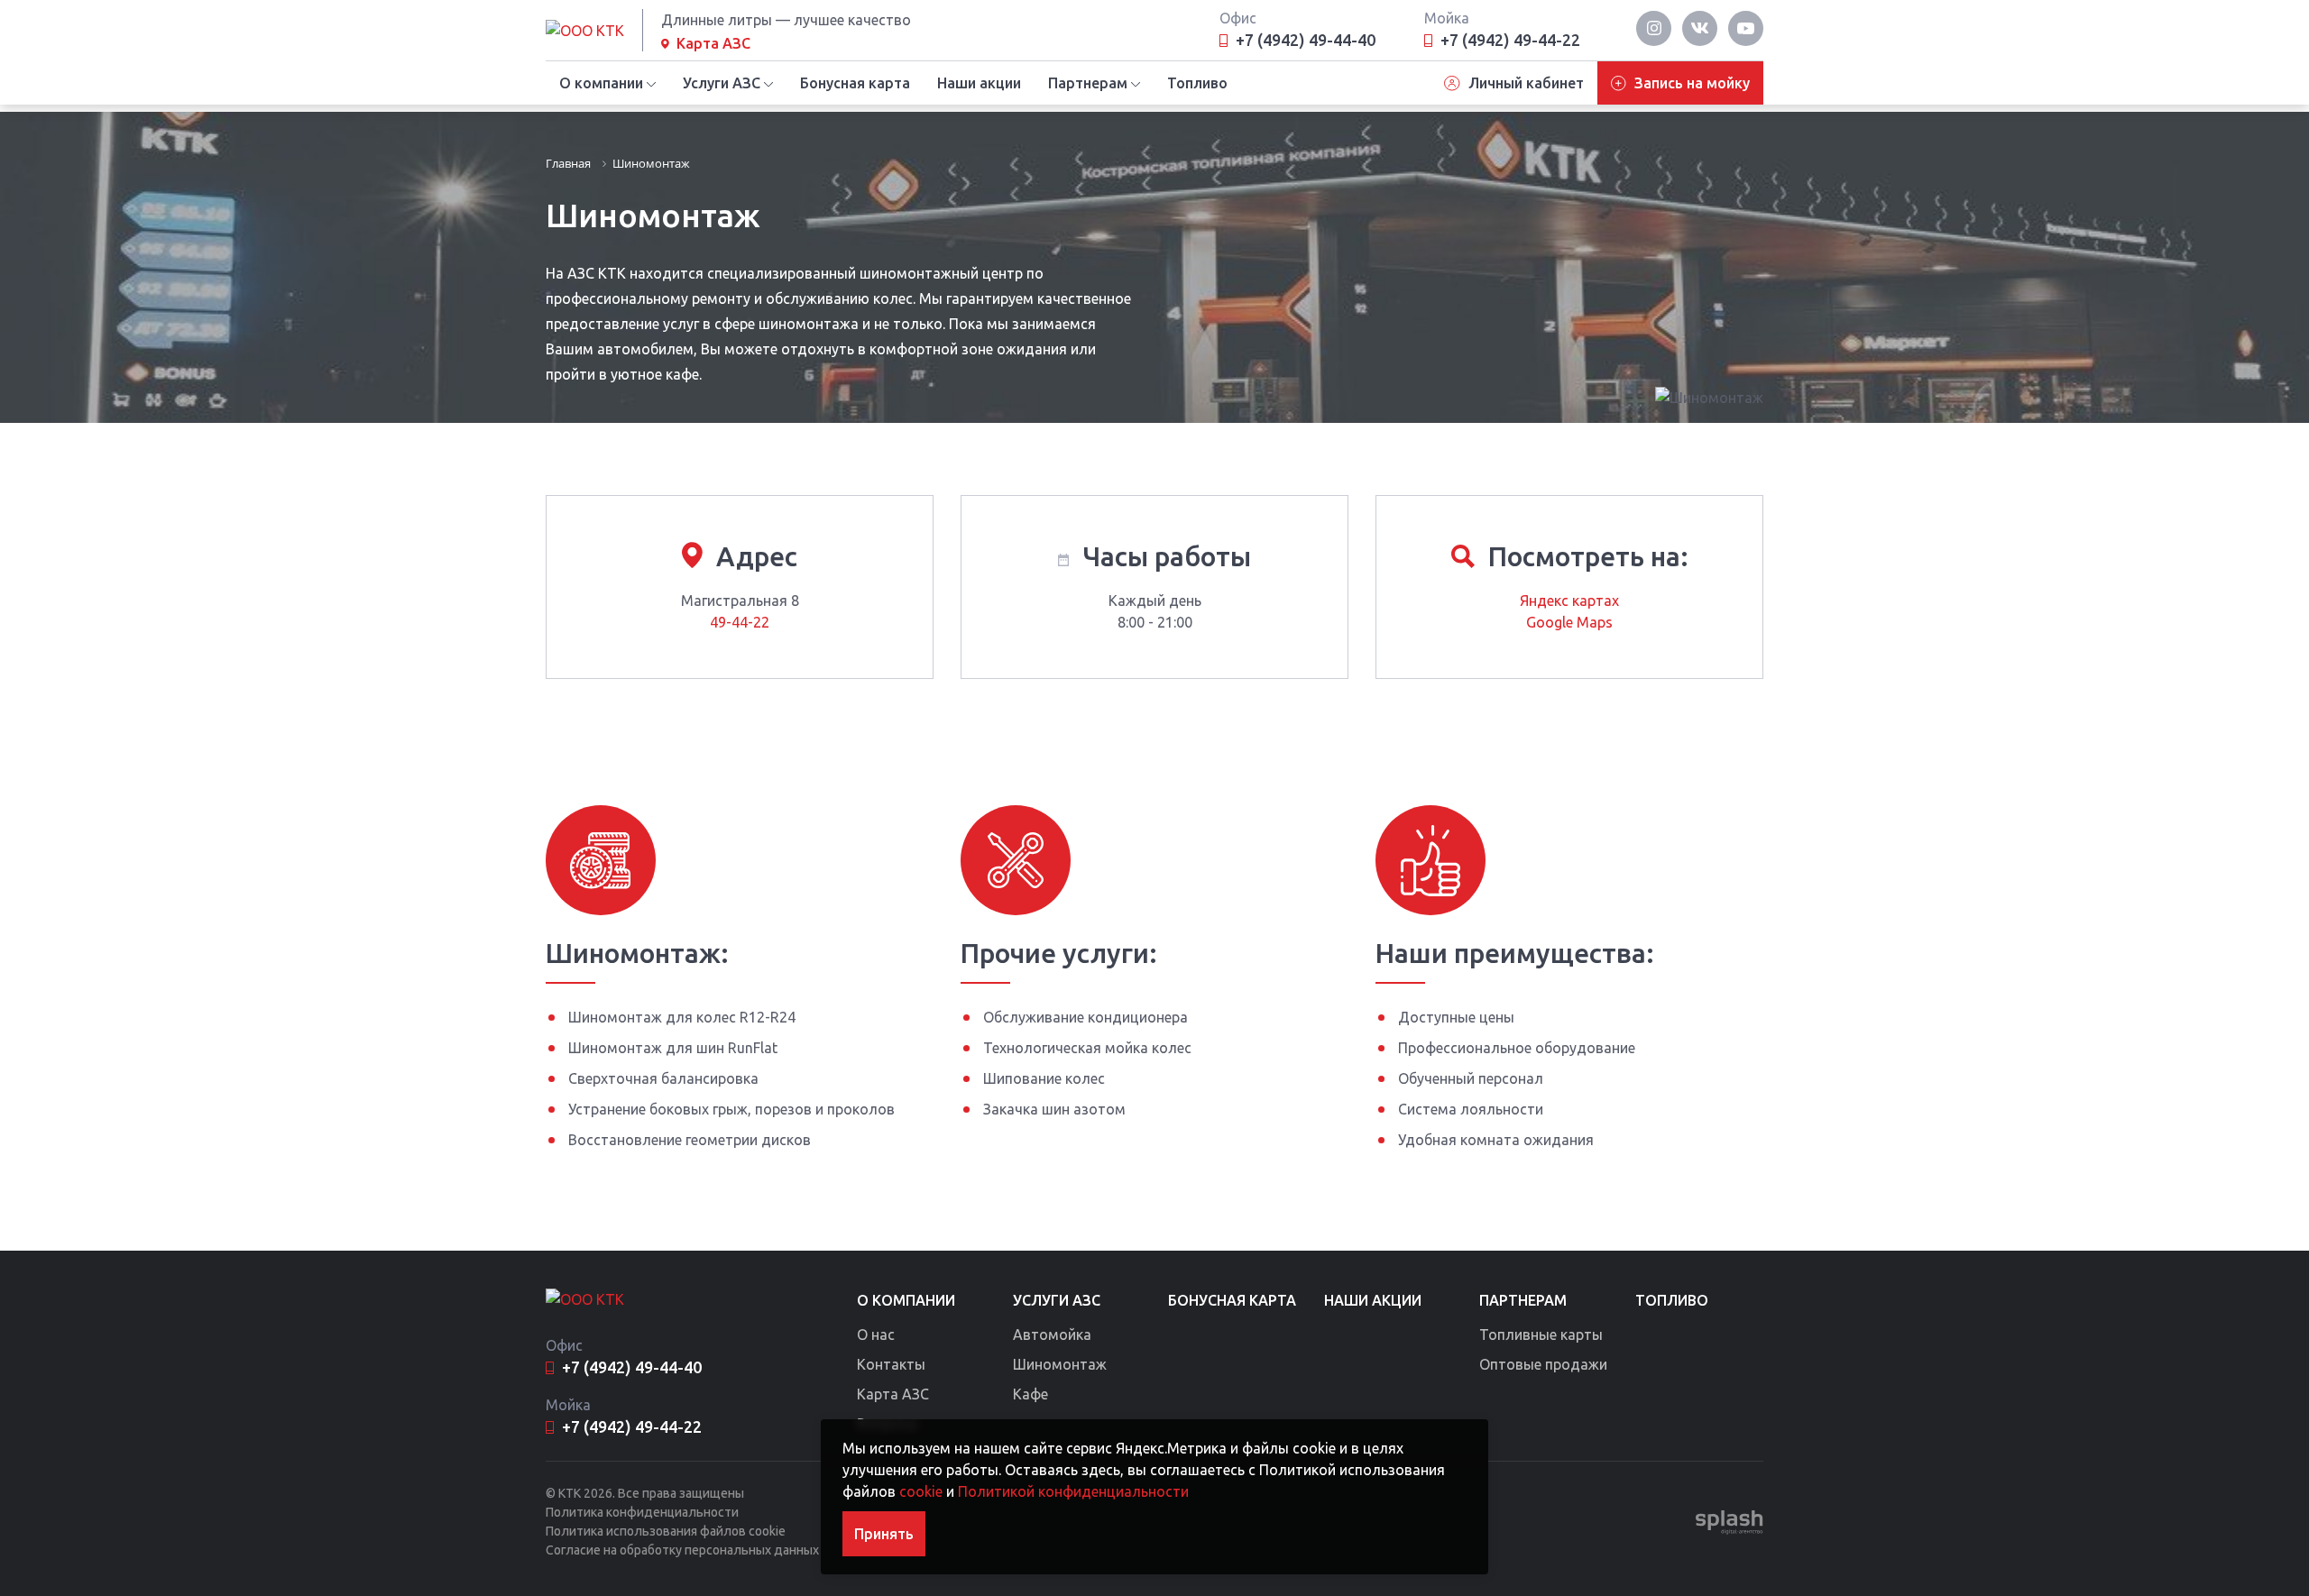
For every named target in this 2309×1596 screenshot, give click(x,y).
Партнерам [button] (1088, 83)
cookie (921, 1491)
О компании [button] (601, 83)
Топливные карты (1541, 1335)
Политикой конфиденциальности (1073, 1491)
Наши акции (979, 83)
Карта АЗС (713, 43)
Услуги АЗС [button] (722, 83)
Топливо (1197, 83)
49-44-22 (740, 622)
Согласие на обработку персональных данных (682, 1550)
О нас (876, 1335)
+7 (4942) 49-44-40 (1306, 40)
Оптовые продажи (1543, 1364)
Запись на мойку (1692, 83)
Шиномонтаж (1060, 1364)
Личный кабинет (1526, 83)
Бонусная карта (855, 83)
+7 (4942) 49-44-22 (1510, 40)
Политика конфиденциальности (642, 1512)
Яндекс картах (1569, 601)
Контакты (891, 1364)
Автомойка (1052, 1335)
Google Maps (1569, 622)
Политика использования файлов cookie (666, 1531)
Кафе (1030, 1394)
